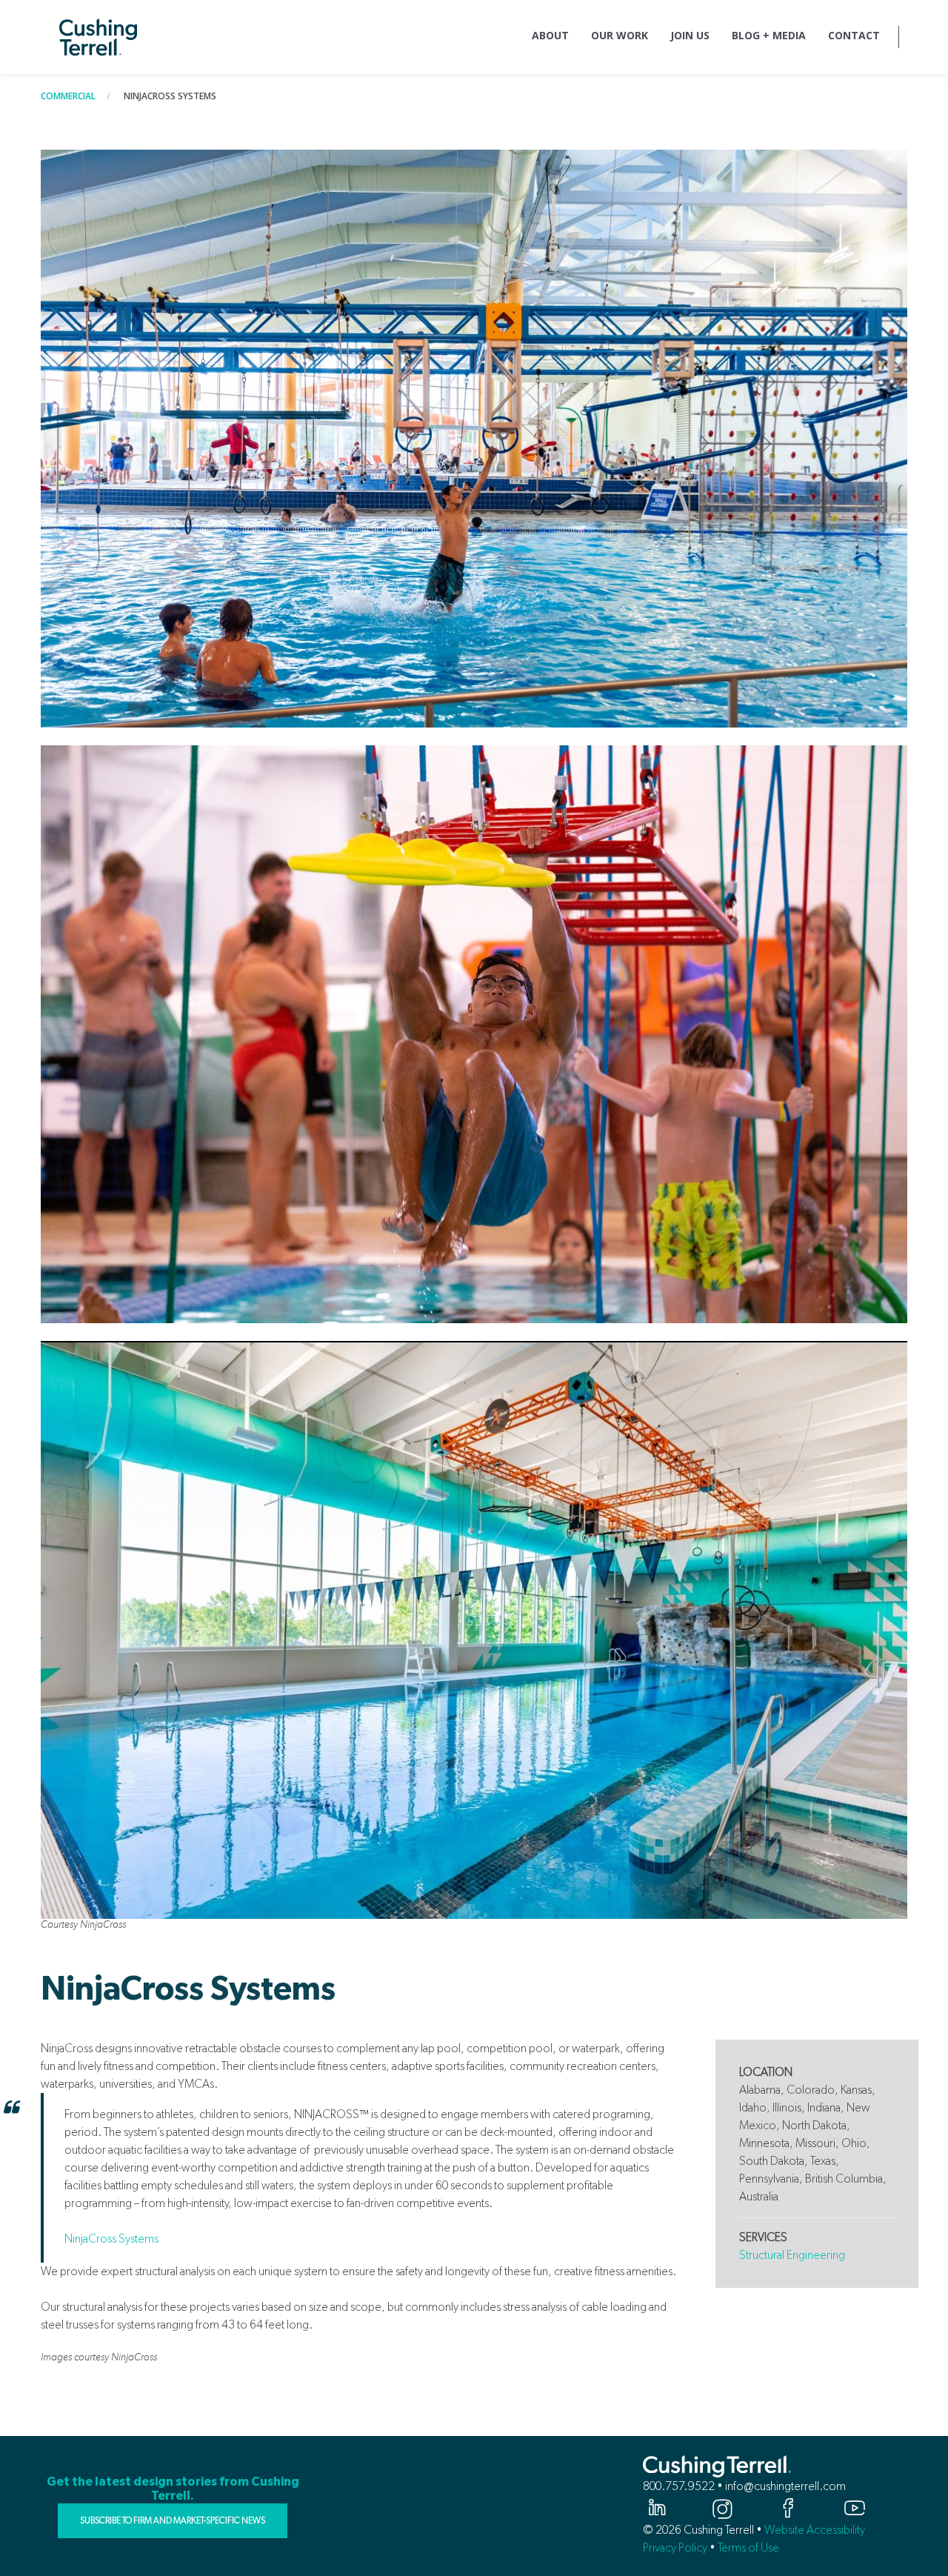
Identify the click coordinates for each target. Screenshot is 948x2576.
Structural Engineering (792, 2255)
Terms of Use (748, 2547)
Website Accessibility (815, 2530)
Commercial (68, 96)
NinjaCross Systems (111, 2239)
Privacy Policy (675, 2547)
